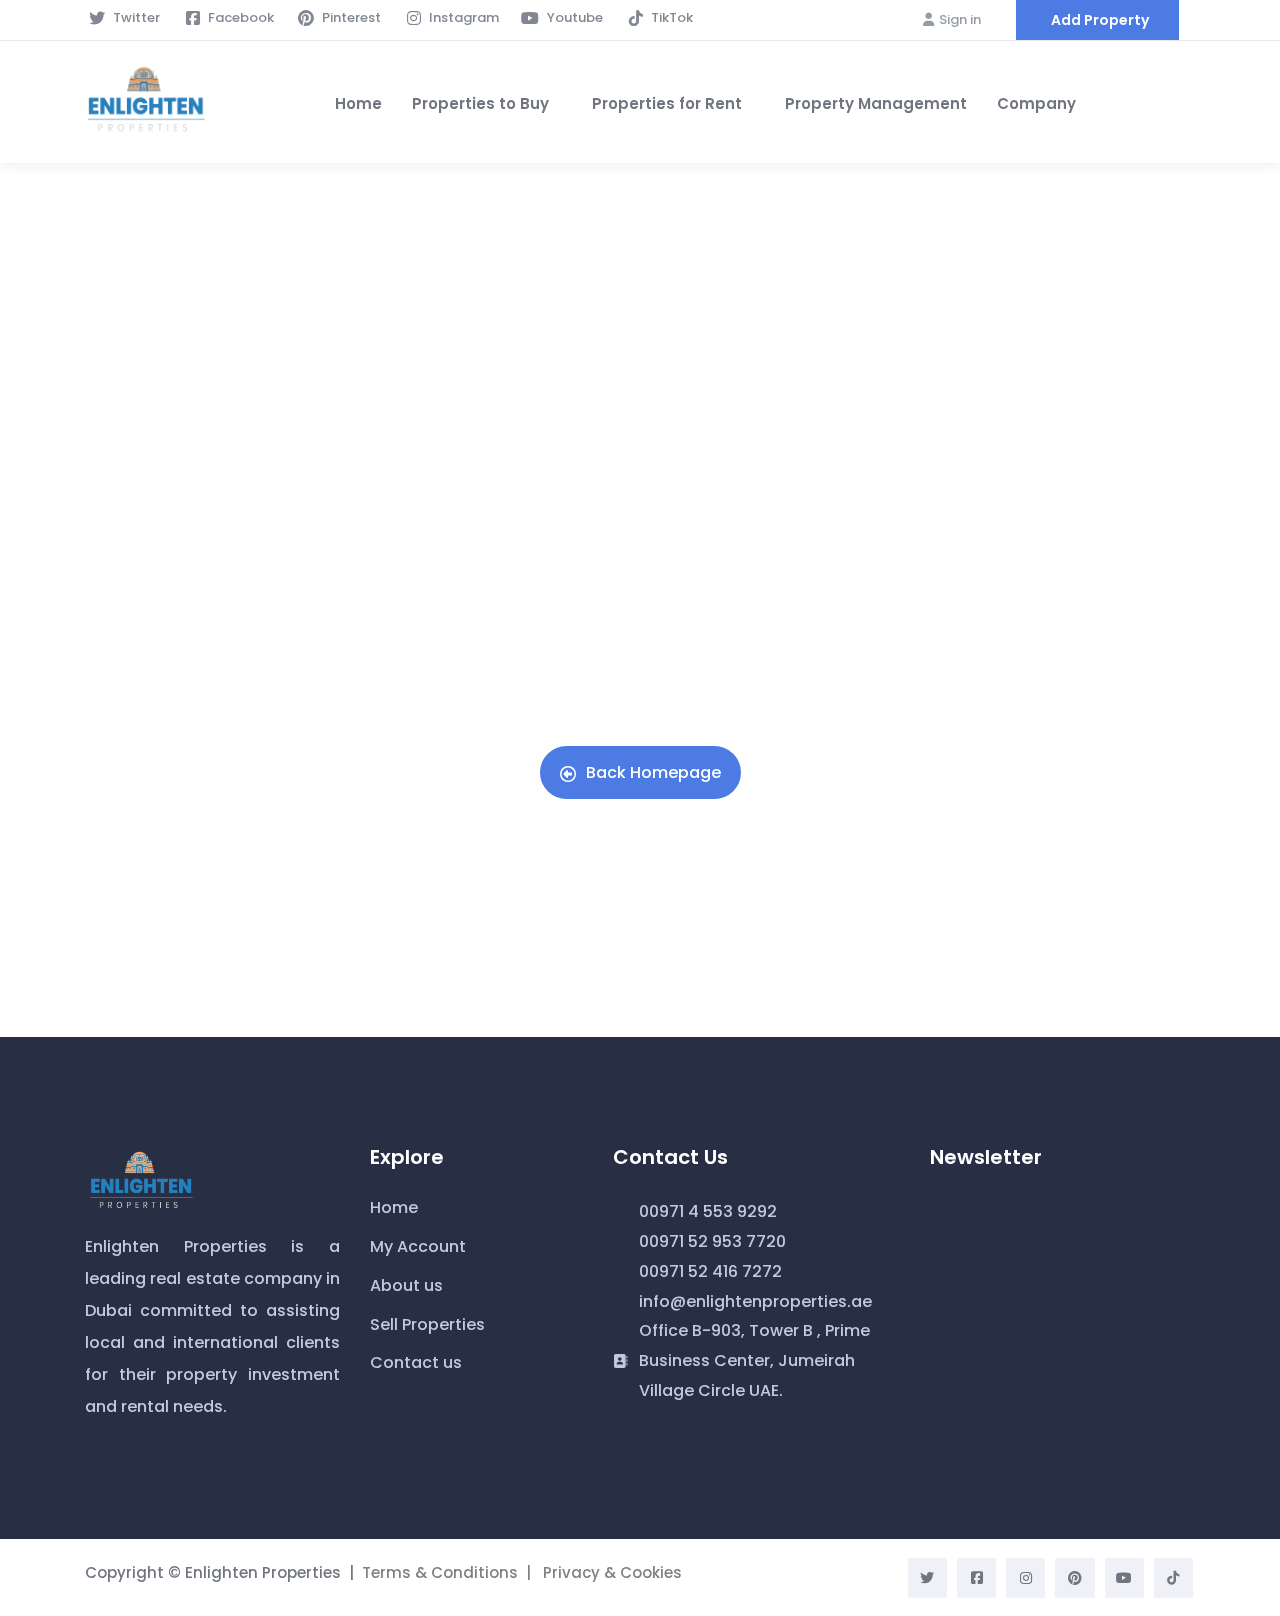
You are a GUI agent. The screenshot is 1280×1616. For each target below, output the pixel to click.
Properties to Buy (480, 103)
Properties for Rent (667, 103)
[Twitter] (927, 1577)
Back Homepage (653, 772)
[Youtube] (1124, 1577)
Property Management (876, 103)
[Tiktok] (1173, 1577)
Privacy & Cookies (612, 1572)
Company (1036, 103)
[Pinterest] (1074, 1577)
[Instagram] (1025, 1577)
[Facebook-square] (976, 1577)
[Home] (146, 102)
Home (358, 103)
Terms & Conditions (440, 1572)
